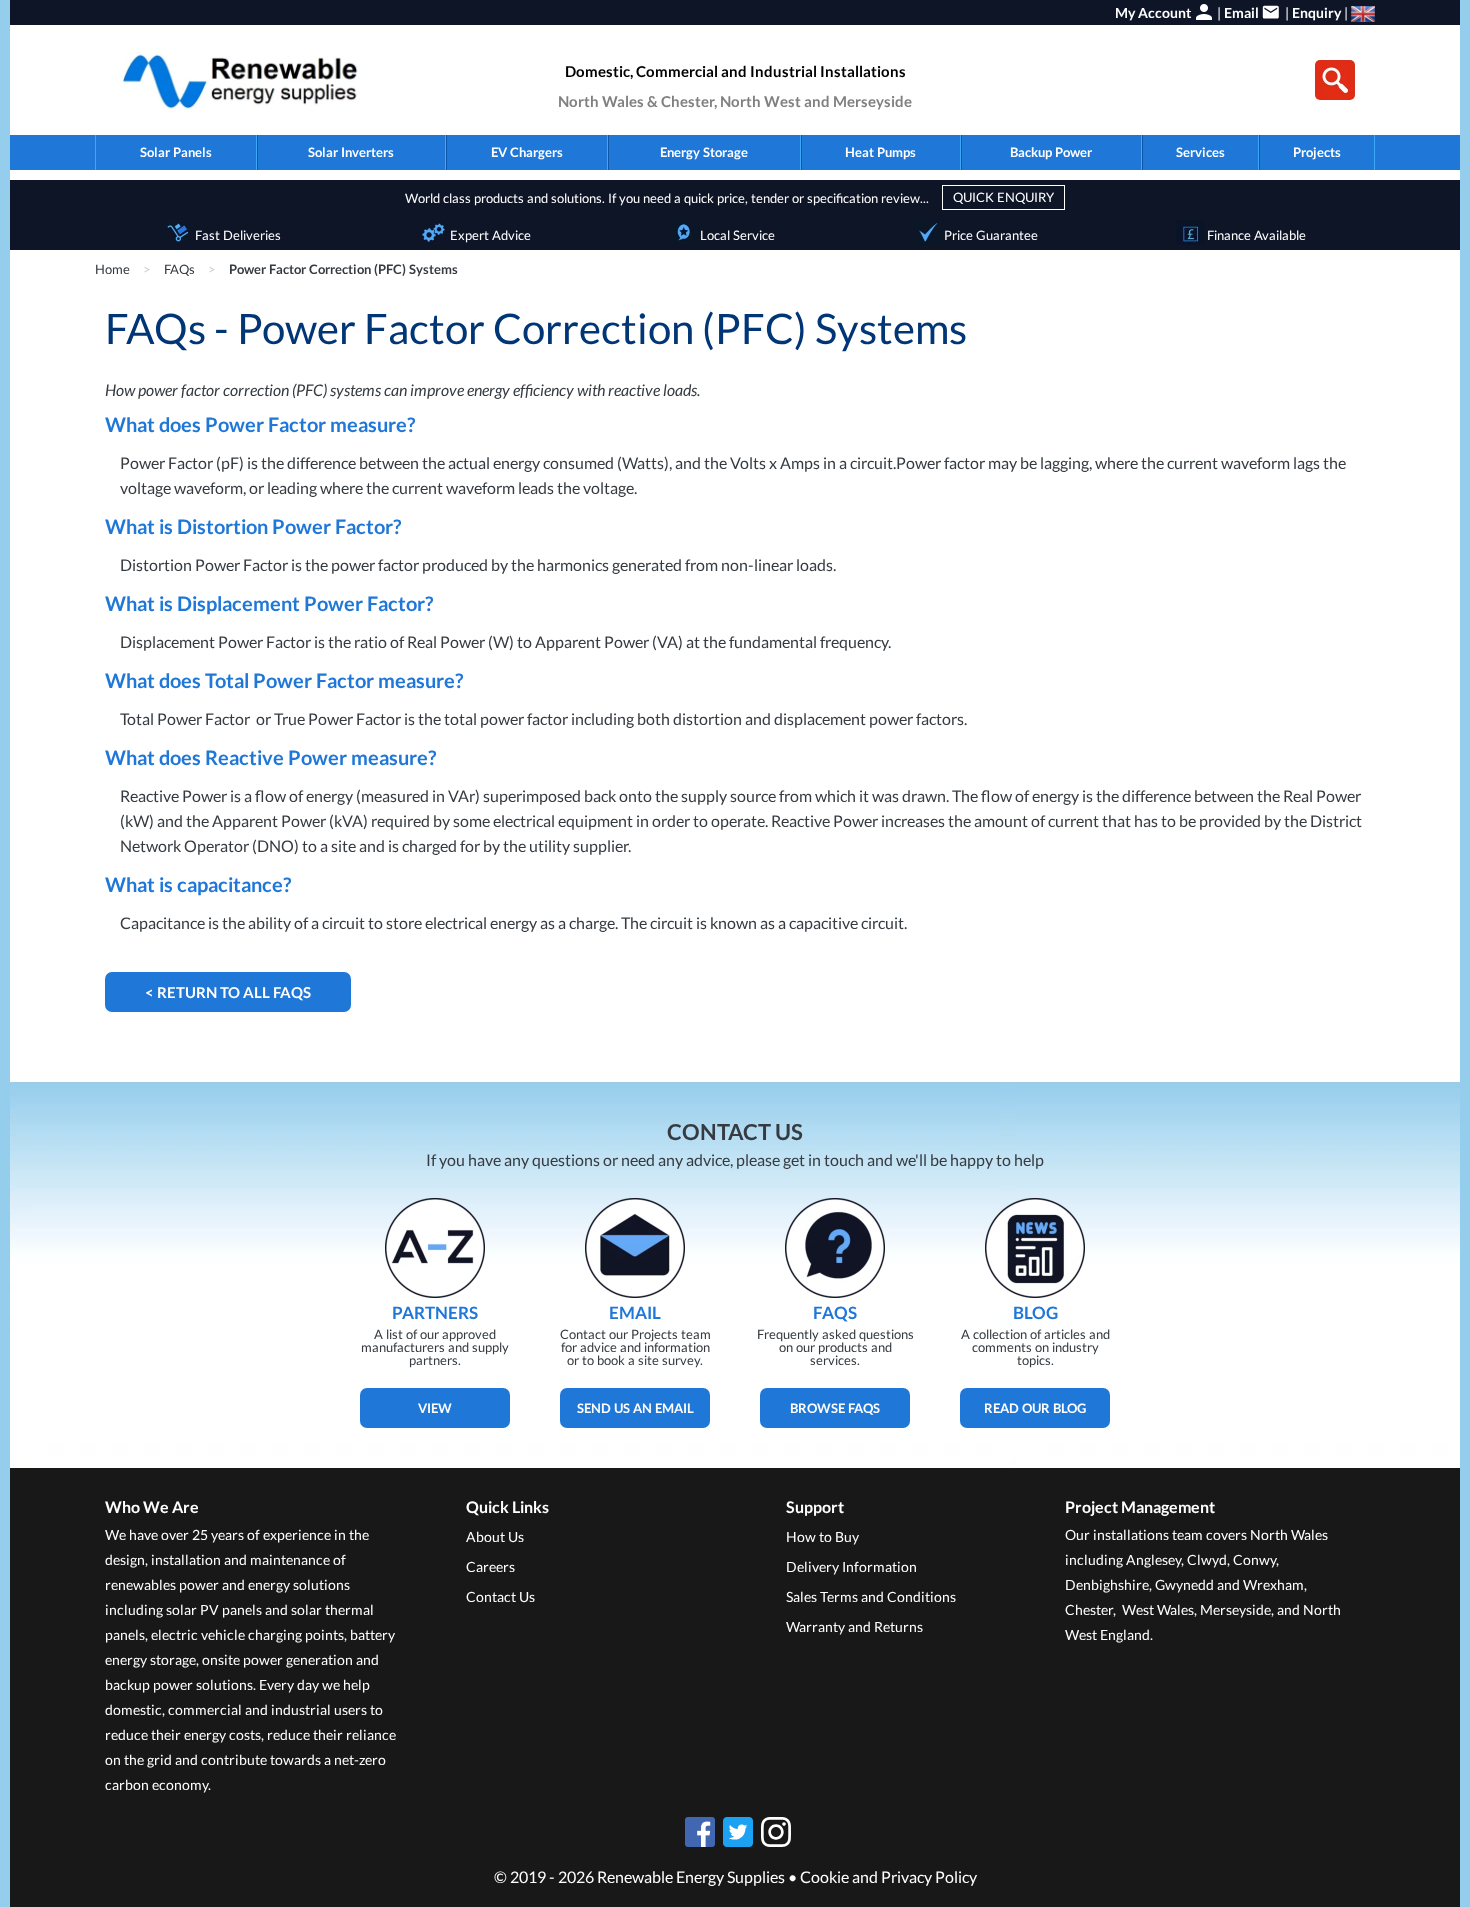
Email (1241, 12)
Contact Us (500, 1596)
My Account (1153, 12)
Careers (490, 1566)
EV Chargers (527, 152)
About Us (495, 1536)
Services (1200, 152)
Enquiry (1316, 12)
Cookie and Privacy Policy (888, 1876)
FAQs (179, 269)
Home (112, 269)
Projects (1317, 152)
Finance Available (1256, 235)
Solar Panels (176, 152)
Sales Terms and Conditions (871, 1596)
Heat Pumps (880, 152)
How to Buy (822, 1536)
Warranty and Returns (854, 1626)
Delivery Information (851, 1566)
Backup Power (1051, 152)
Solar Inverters (351, 152)
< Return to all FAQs (228, 992)
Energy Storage (704, 152)
